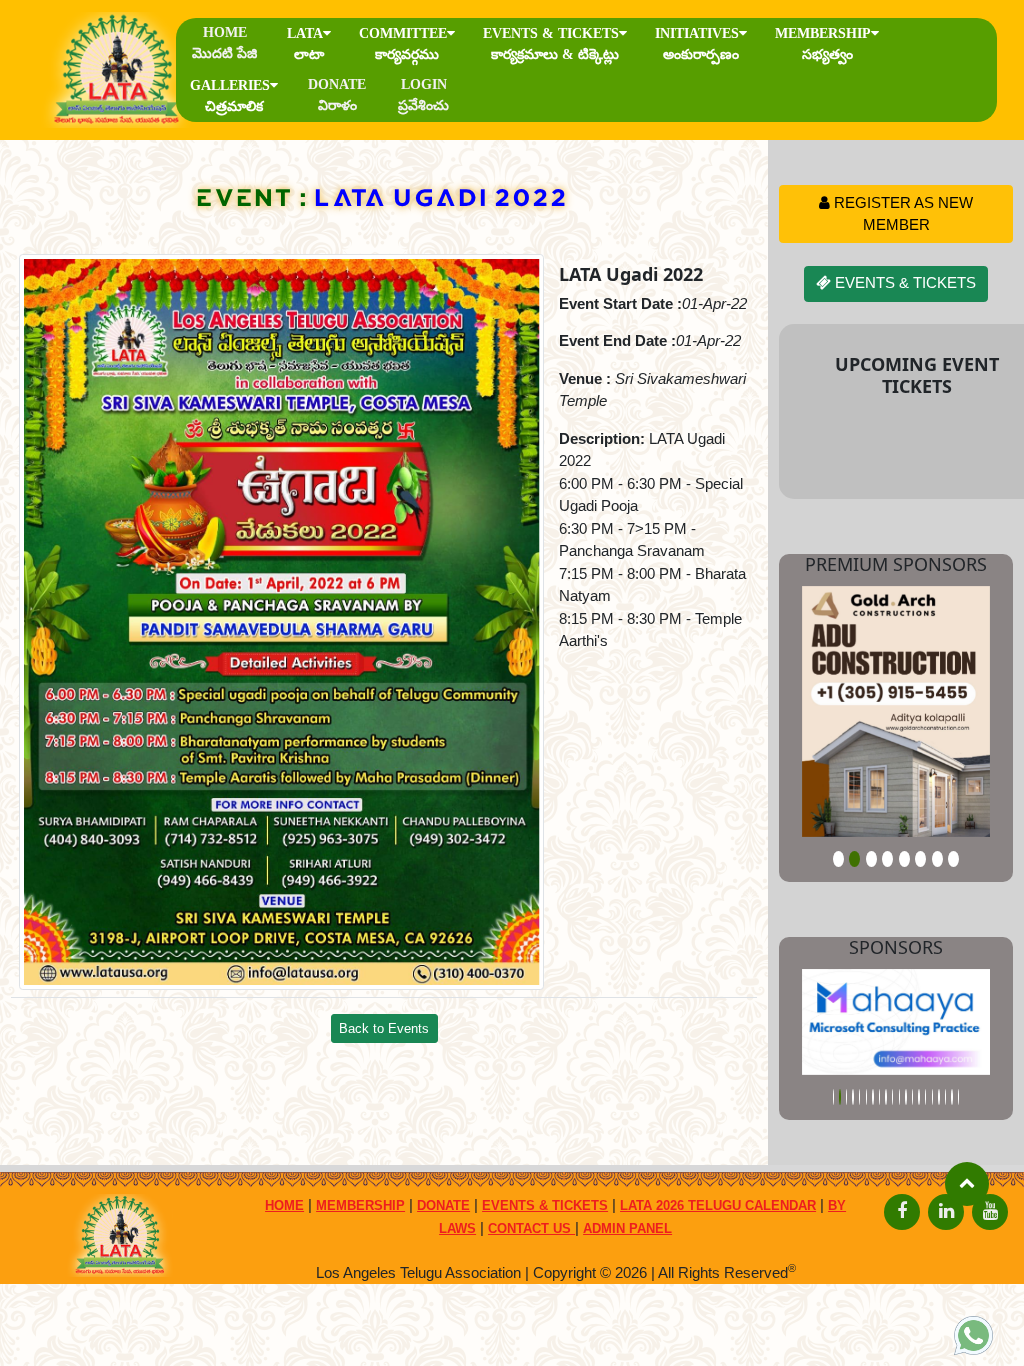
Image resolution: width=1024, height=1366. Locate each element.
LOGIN (423, 95)
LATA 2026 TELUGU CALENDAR (718, 1205)
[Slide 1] (838, 859)
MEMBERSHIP (823, 44)
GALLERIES (230, 96)
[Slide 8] (953, 859)
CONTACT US (531, 1228)
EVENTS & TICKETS (551, 44)
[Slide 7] (937, 859)
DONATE (337, 95)
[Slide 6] (920, 859)
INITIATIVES (697, 44)
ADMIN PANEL (627, 1228)
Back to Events (384, 1028)
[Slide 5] (904, 859)
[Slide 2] (854, 859)
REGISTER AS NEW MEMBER (901, 214)
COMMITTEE (403, 44)
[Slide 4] (887, 859)
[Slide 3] (871, 859)
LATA (305, 44)
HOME (224, 43)
